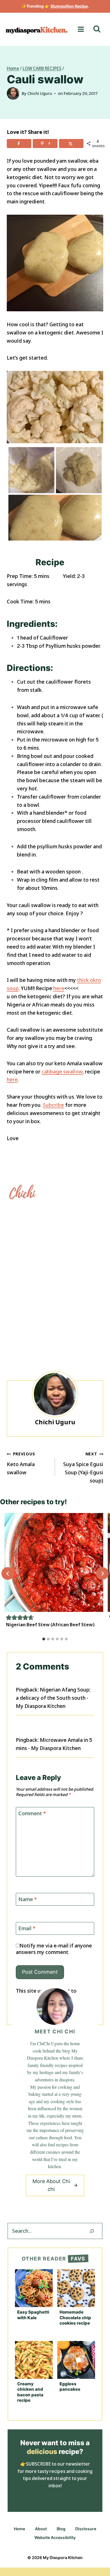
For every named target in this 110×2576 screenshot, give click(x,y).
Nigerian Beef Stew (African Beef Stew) (50, 1625)
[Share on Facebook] (19, 144)
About (41, 2529)
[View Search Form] (97, 29)
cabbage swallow (62, 1071)
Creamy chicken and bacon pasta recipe (30, 2392)
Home (19, 2529)
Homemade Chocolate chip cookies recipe (75, 2318)
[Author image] (13, 93)
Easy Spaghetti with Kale (33, 2315)
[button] (9, 1617)
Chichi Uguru (40, 93)
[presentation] (54, 1562)
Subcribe (53, 1105)
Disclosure (86, 2529)
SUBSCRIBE (38, 2464)
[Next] (102, 1574)
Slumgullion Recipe (69, 6)
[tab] (44, 1639)
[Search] (92, 2231)
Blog (61, 2529)
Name (28, 1900)
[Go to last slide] (8, 1574)
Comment (32, 1813)
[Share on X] (71, 144)
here (59, 988)
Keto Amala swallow (21, 1463)
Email (27, 1928)
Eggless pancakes (70, 2387)
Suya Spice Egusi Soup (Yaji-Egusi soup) (83, 1467)
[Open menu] (81, 29)
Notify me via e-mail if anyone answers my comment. (54, 1949)
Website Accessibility (55, 2537)
